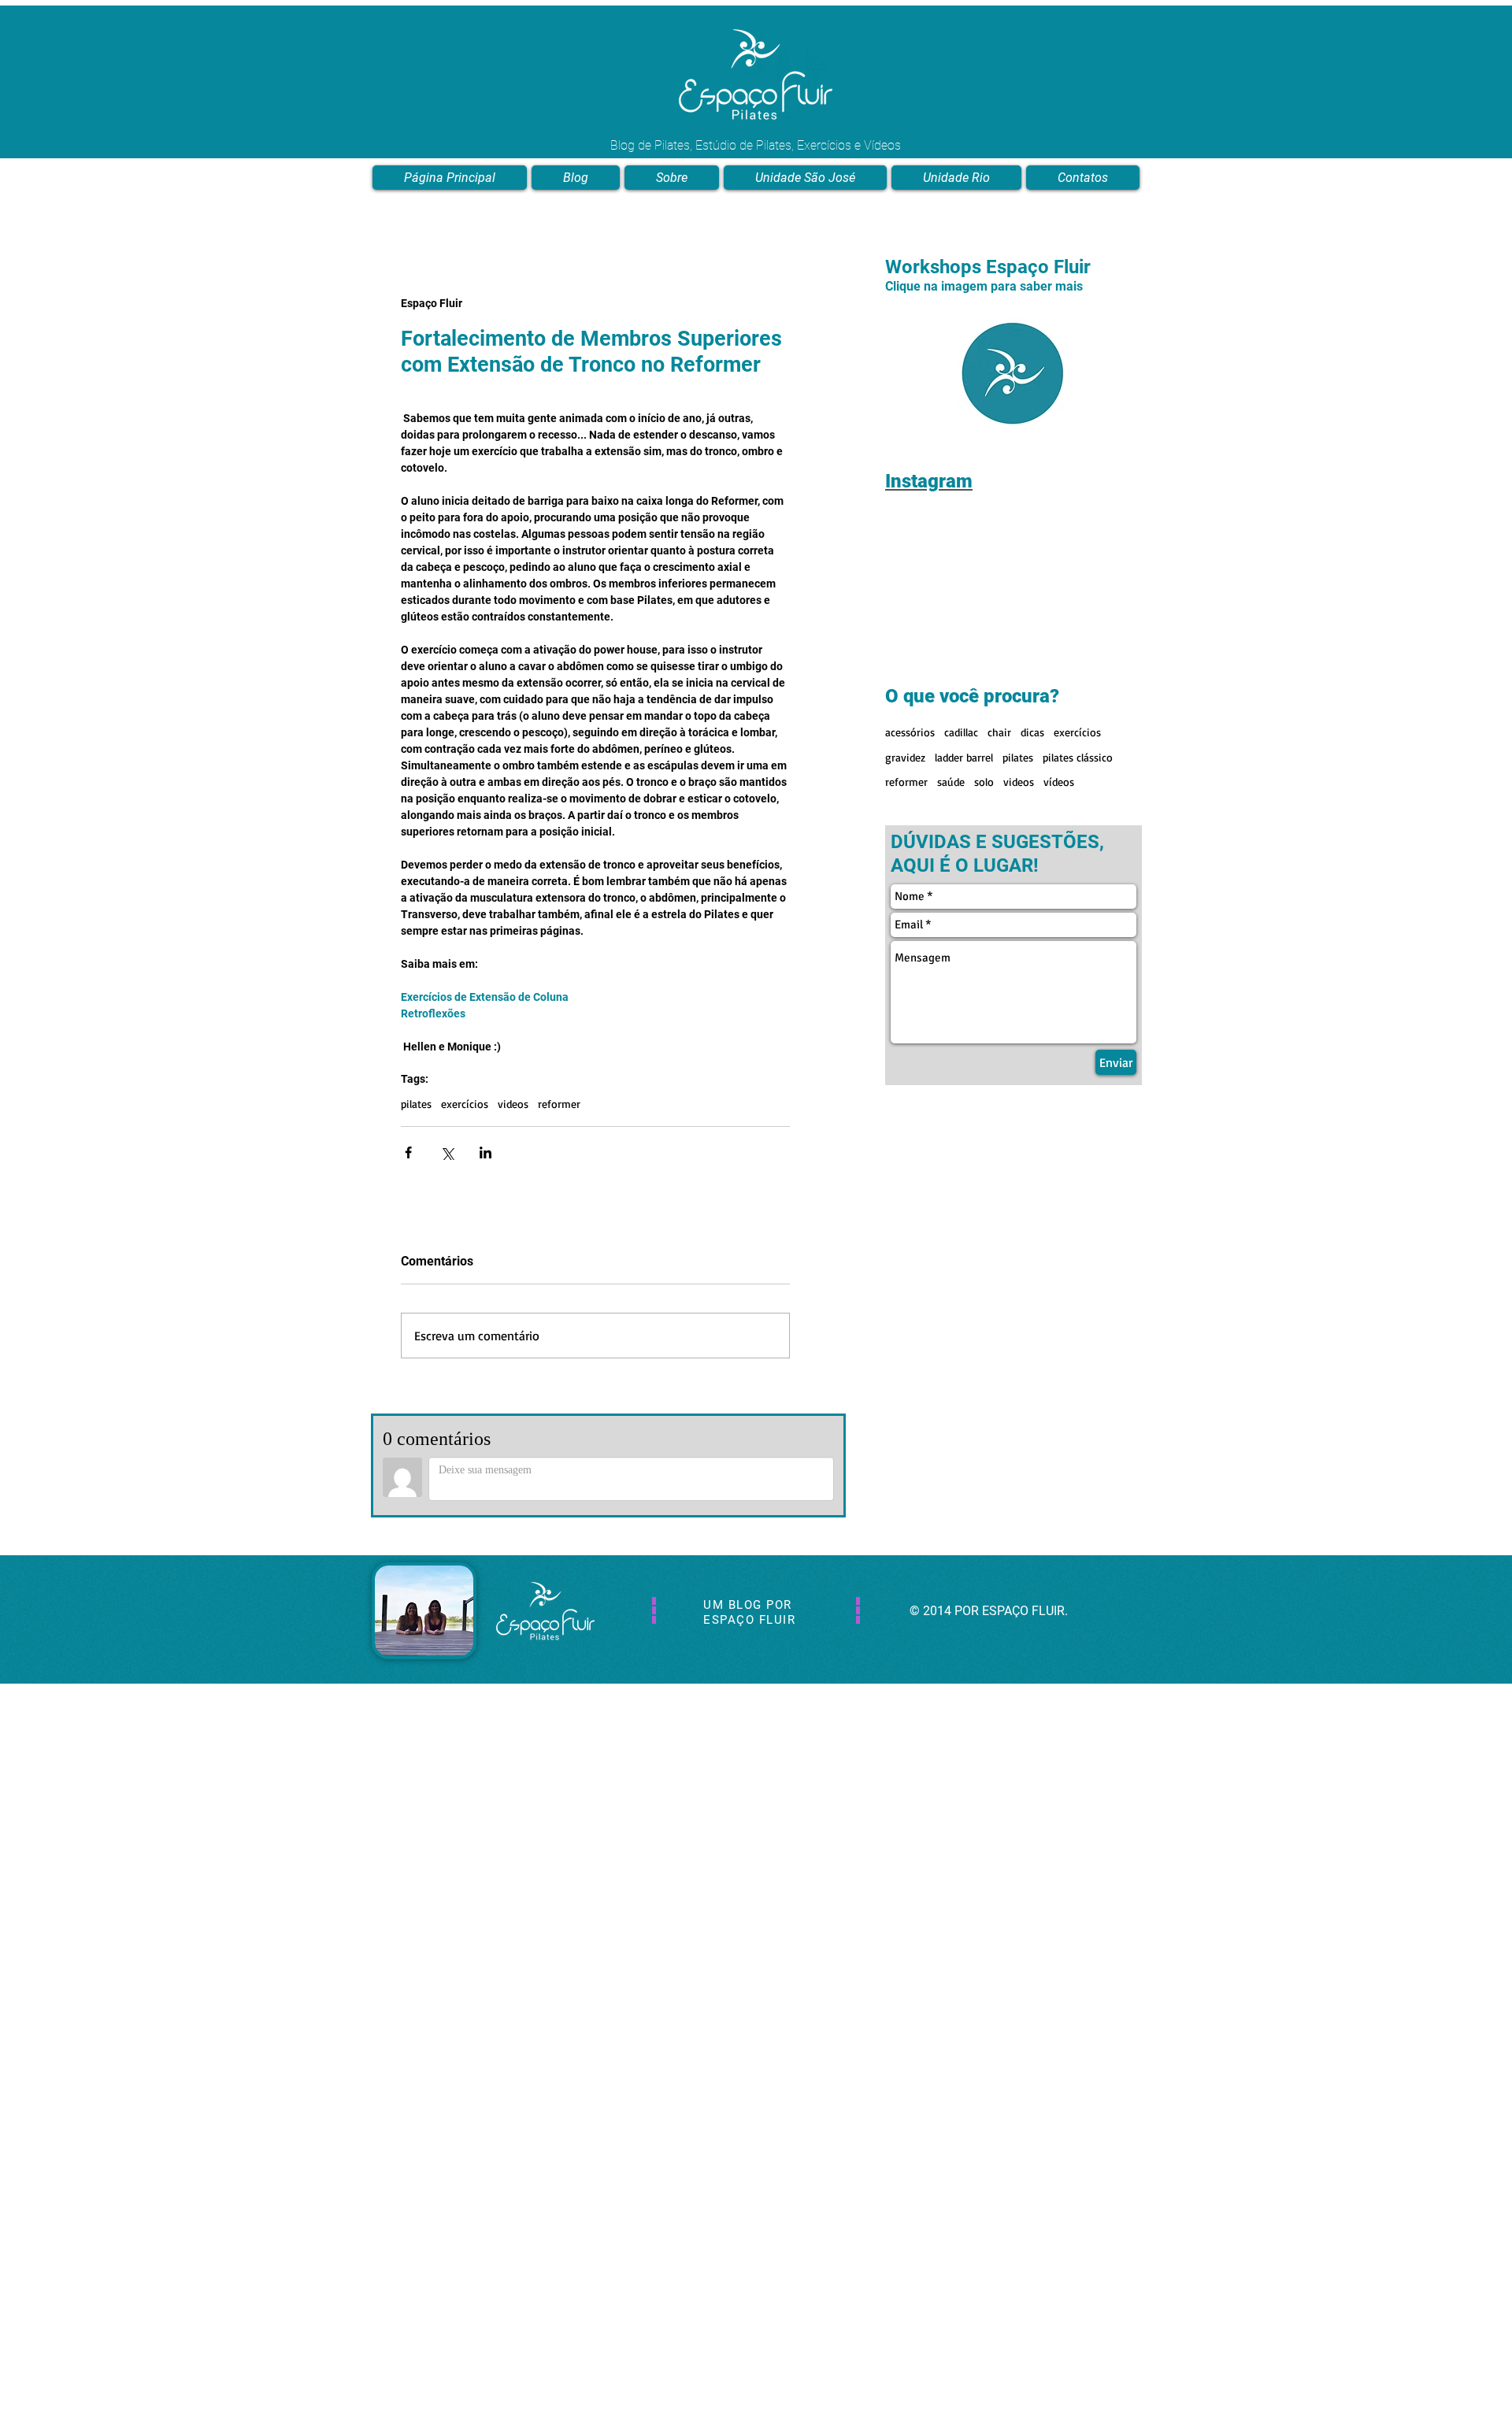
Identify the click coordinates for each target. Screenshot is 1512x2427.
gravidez (905, 757)
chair (999, 732)
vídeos (1059, 782)
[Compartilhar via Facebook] (408, 1152)
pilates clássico (1078, 757)
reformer (559, 1104)
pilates (416, 1104)
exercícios (465, 1104)
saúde (951, 782)
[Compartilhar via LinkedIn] (485, 1152)
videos (513, 1104)
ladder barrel (964, 757)
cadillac (961, 732)
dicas (1032, 732)
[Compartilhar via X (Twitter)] (447, 1152)
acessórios (910, 732)
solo (984, 782)
